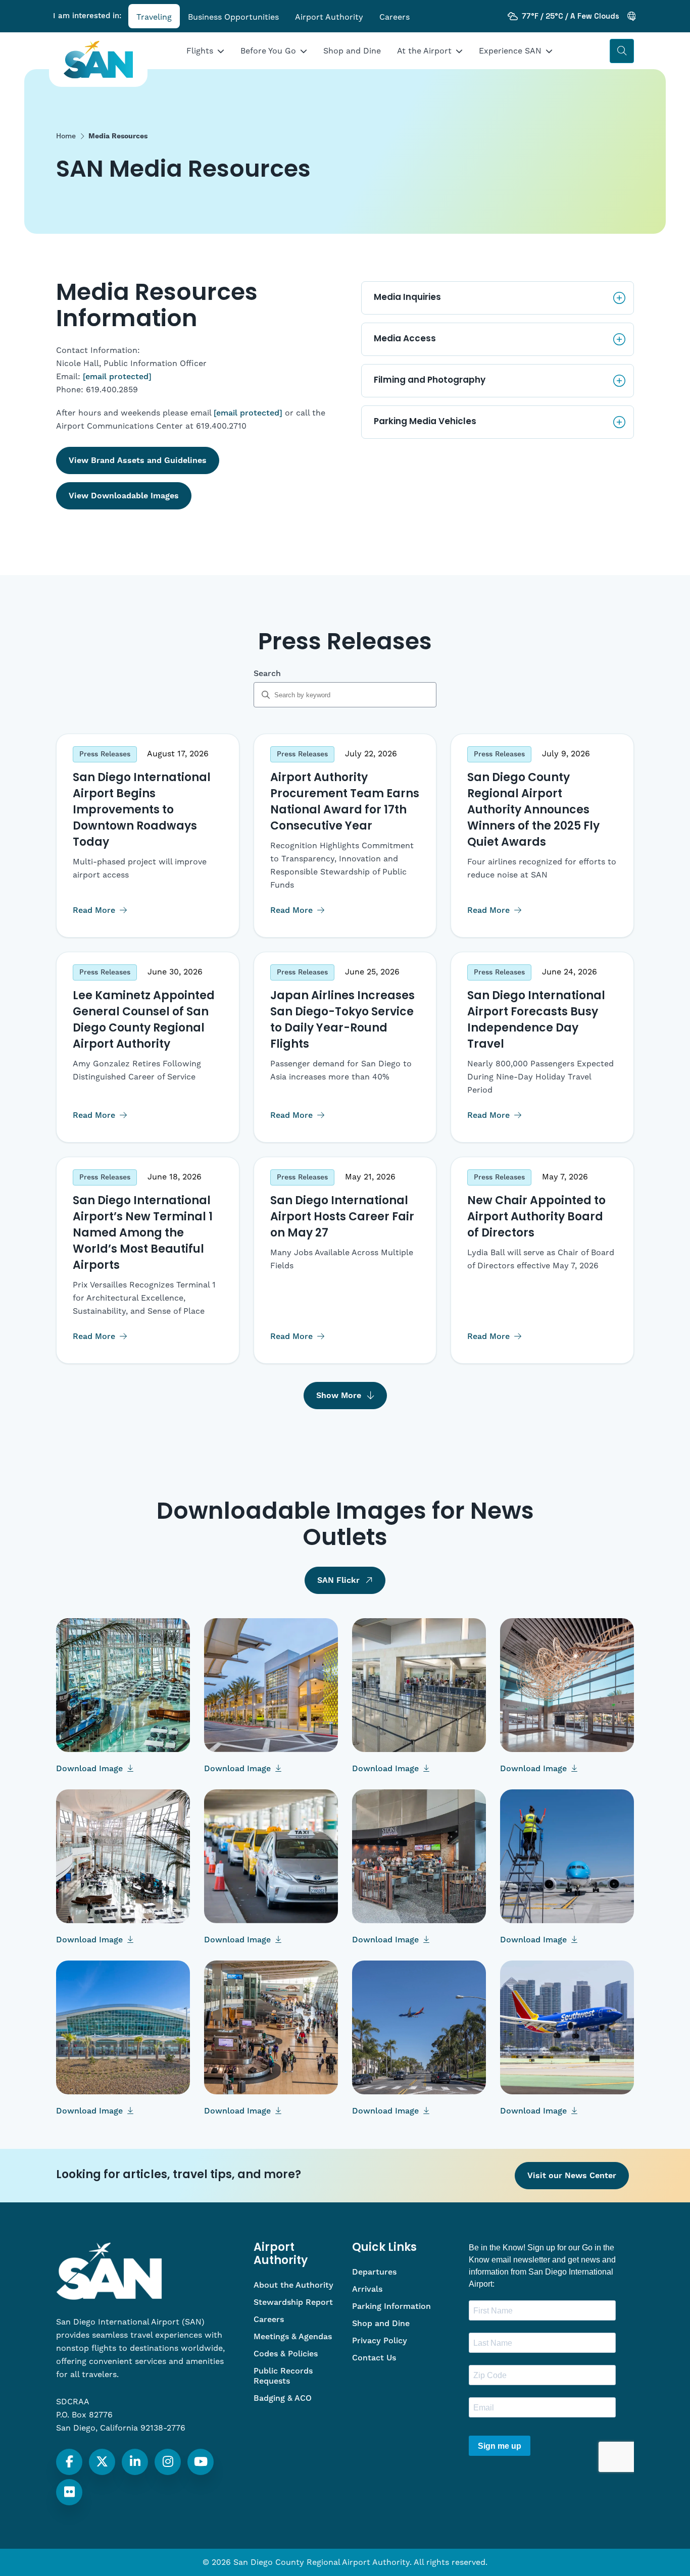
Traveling (154, 17)
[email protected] (117, 377)
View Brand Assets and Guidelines (138, 460)
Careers (395, 17)
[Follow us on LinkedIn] (135, 2462)
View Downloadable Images (124, 496)
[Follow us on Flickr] (69, 2492)
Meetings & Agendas (293, 2337)
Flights (200, 51)
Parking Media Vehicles (425, 422)
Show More (339, 1396)
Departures (374, 2272)
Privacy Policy (380, 2341)
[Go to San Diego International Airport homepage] (98, 60)
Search (267, 674)
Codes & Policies (286, 2354)
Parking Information (391, 2306)
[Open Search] (622, 51)
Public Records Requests (283, 2376)
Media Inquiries (407, 298)
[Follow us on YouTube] (201, 2462)
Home (66, 136)
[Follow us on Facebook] (69, 2462)
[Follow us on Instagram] (168, 2462)
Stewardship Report (293, 2302)
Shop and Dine (352, 51)
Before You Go (268, 51)
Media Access (405, 339)
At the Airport (424, 51)
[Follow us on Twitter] (102, 2462)
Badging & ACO (283, 2398)
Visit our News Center (572, 2176)
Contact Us (374, 2358)
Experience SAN (510, 51)
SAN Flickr (338, 1580)
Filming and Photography (430, 380)
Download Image (91, 1769)
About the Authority (293, 2285)
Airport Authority (329, 17)
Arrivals (367, 2289)
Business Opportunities (233, 17)
